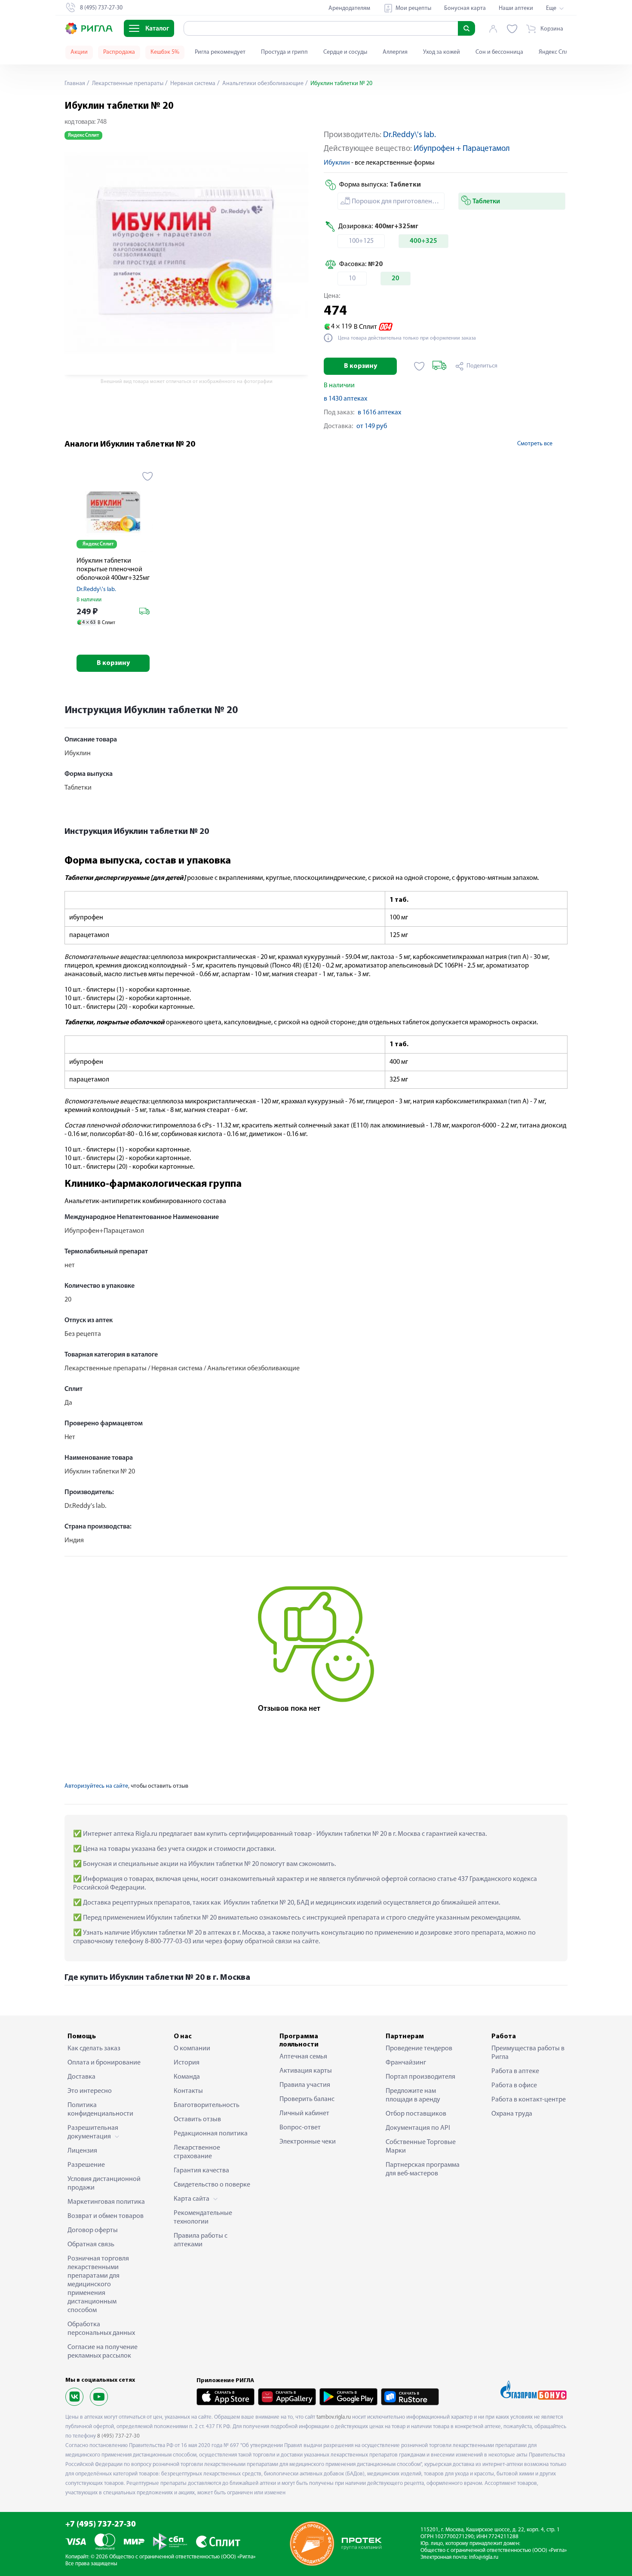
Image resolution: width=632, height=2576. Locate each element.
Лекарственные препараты (127, 84)
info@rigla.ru (484, 2557)
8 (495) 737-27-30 (118, 2436)
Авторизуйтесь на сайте (96, 1786)
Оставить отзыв (197, 2120)
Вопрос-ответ (300, 2128)
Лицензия (82, 2151)
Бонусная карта (465, 8)
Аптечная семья (303, 2057)
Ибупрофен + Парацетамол (462, 149)
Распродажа (119, 52)
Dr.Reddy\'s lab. (410, 135)
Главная (75, 84)
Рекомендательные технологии (203, 2218)
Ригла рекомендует (220, 52)
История (187, 2063)
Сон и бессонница (499, 52)
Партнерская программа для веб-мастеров (423, 2169)
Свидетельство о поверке (212, 2185)
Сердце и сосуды (345, 52)
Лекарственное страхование (197, 2152)
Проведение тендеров (419, 2049)
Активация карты (306, 2071)
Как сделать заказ (94, 2049)
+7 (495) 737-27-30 (101, 2525)
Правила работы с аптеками (201, 2240)
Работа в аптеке (515, 2071)
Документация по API (418, 2128)
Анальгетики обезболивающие (262, 84)
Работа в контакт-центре (529, 2100)
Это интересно (90, 2091)
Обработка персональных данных (101, 2329)
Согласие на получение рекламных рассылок (103, 2352)
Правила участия (305, 2085)
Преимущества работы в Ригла (528, 2053)
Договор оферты (93, 2230)
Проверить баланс (307, 2099)
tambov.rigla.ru (334, 2417)
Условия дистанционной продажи (104, 2184)
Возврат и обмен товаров (106, 2216)
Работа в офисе (514, 2086)
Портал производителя (420, 2077)
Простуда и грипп (284, 52)
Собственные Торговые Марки (421, 2147)
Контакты (188, 2091)
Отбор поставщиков (416, 2114)
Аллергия (395, 52)
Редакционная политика (211, 2134)
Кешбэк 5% (165, 52)
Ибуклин (337, 163)
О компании (192, 2049)
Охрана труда (512, 2114)
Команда (187, 2077)
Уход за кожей (442, 52)
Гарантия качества (201, 2171)
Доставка (81, 2077)
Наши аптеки (516, 8)
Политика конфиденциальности (100, 2110)
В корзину (360, 366)
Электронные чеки (308, 2142)
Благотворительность (207, 2105)
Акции (79, 52)
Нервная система (192, 84)
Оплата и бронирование (104, 2063)
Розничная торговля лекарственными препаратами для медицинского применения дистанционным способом (98, 2285)
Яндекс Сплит (557, 52)
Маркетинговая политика (106, 2202)
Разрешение (86, 2165)
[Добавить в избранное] (419, 366)
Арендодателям (349, 8)
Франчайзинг (406, 2063)
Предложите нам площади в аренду (413, 2095)
